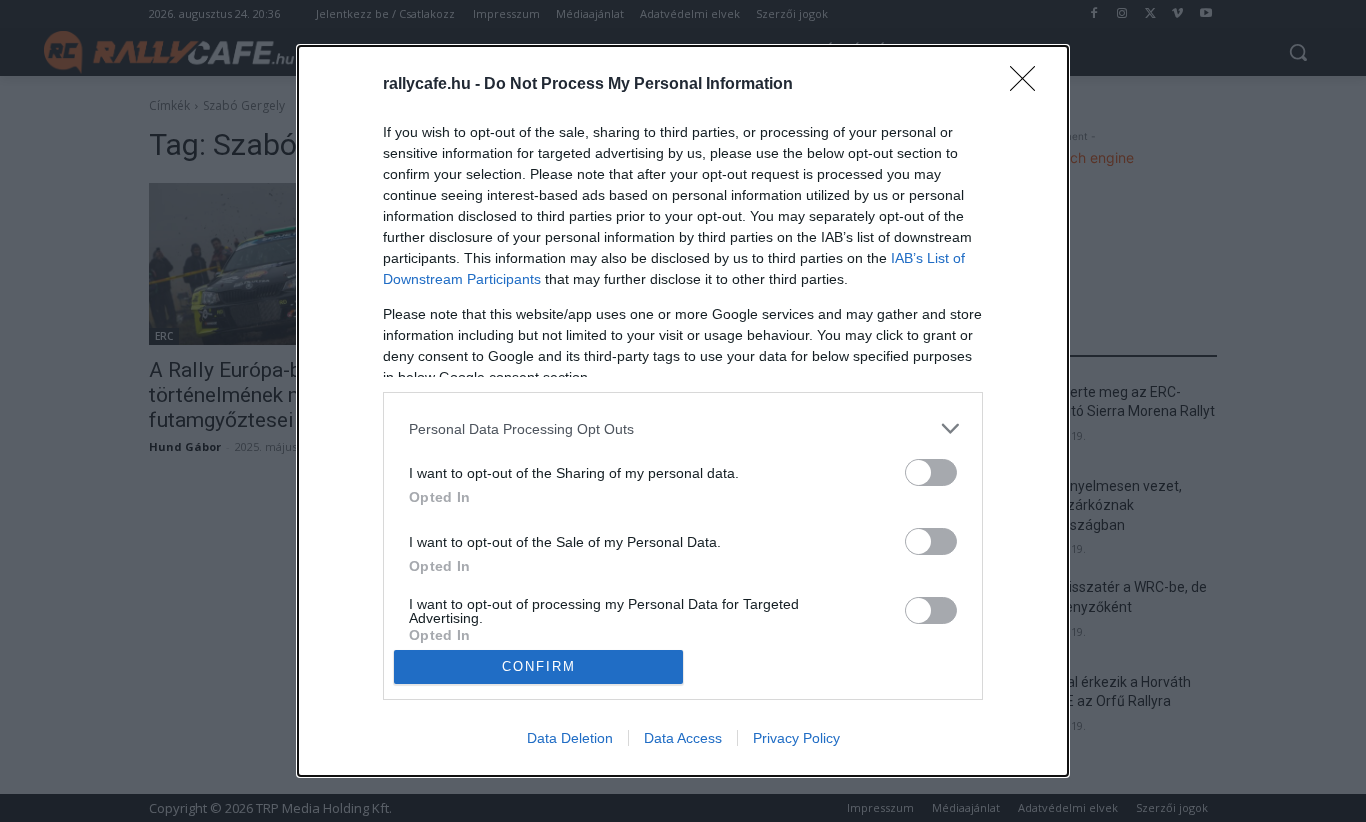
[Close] (1029, 85)
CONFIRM (539, 666)
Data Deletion (570, 738)
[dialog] (683, 411)
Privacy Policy (796, 738)
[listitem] (683, 428)
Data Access (683, 738)
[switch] (931, 472)
